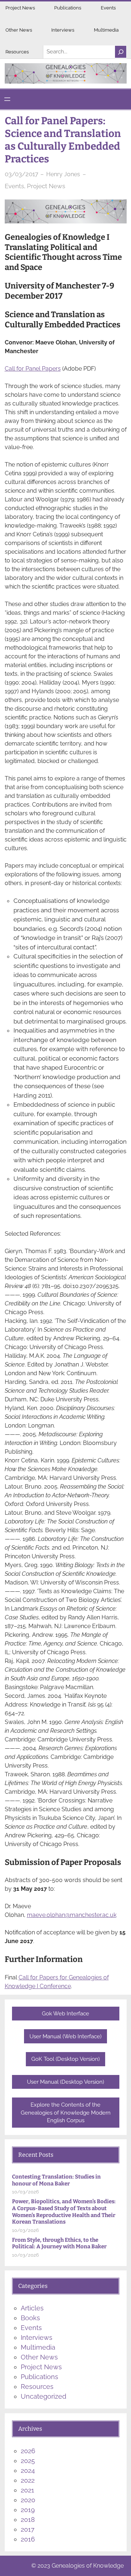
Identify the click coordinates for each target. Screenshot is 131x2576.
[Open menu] (7, 99)
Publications (68, 8)
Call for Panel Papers (33, 369)
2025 (28, 2461)
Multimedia (106, 30)
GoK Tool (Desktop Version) (65, 2059)
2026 (28, 2451)
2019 (28, 2510)
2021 (27, 2490)
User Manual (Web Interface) (65, 2036)
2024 (28, 2470)
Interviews (63, 30)
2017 (28, 2529)
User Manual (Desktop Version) (65, 2082)
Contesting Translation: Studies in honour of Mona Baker (56, 2180)
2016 (28, 2539)
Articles (32, 2308)
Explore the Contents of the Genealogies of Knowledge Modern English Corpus (66, 2113)
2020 (28, 2500)
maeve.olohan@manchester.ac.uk (72, 1915)
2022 (28, 2480)
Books (30, 2318)
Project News (20, 8)
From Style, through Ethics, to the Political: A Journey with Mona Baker (59, 2243)
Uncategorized (43, 2396)
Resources (17, 52)
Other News (19, 30)
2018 (28, 2520)
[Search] (120, 52)
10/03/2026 (25, 2192)
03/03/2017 (21, 174)
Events (108, 8)
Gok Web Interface (65, 2013)
